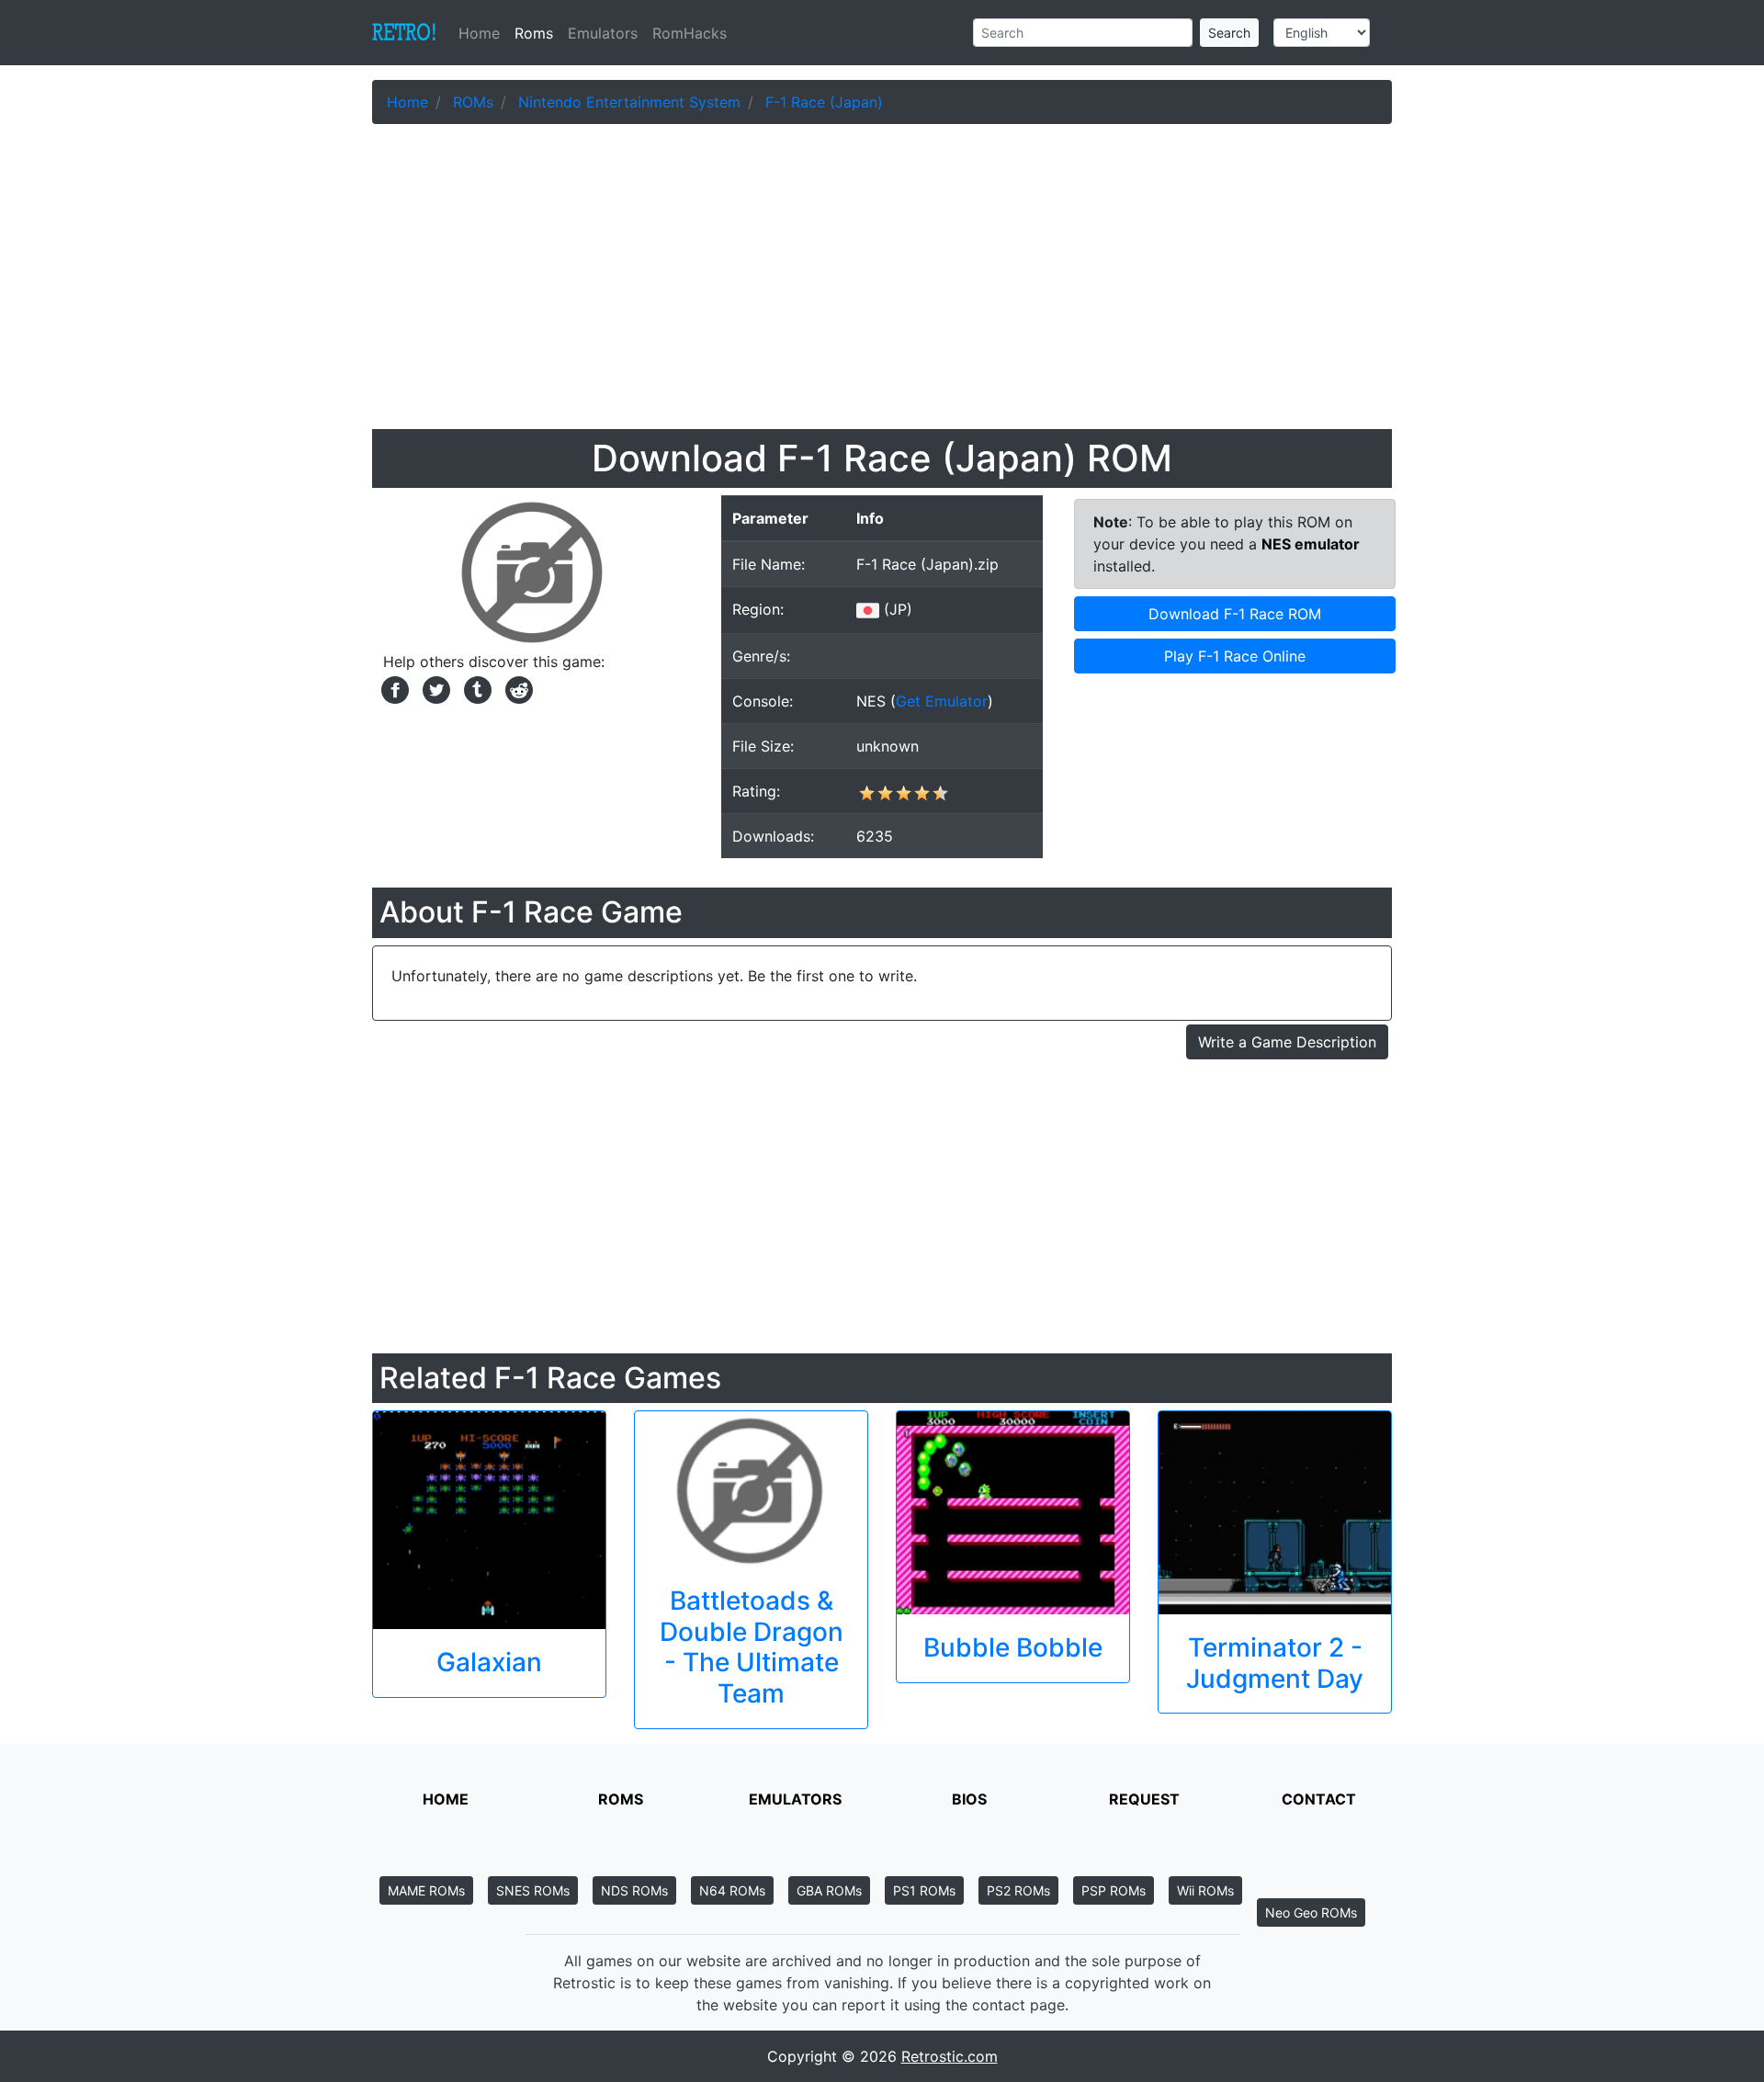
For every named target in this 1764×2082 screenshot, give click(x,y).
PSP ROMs (1114, 1890)
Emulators (603, 33)
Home (483, 33)
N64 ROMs (732, 1890)
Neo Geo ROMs (1311, 1912)
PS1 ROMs (924, 1890)
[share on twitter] (434, 688)
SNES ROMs (533, 1890)
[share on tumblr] (475, 688)
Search (1229, 33)
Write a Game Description (1287, 1042)
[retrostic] (404, 33)
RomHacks (690, 33)
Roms (534, 33)
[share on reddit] (514, 688)
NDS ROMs (634, 1890)
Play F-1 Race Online (1235, 656)
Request (1144, 1799)
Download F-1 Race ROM (1235, 614)
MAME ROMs (426, 1890)
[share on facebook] (393, 688)
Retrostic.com (950, 2056)
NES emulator (1311, 544)
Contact (1319, 1799)
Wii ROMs (1205, 1890)
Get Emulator (942, 701)
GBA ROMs (829, 1890)
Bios (969, 1799)
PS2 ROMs (1018, 1890)
